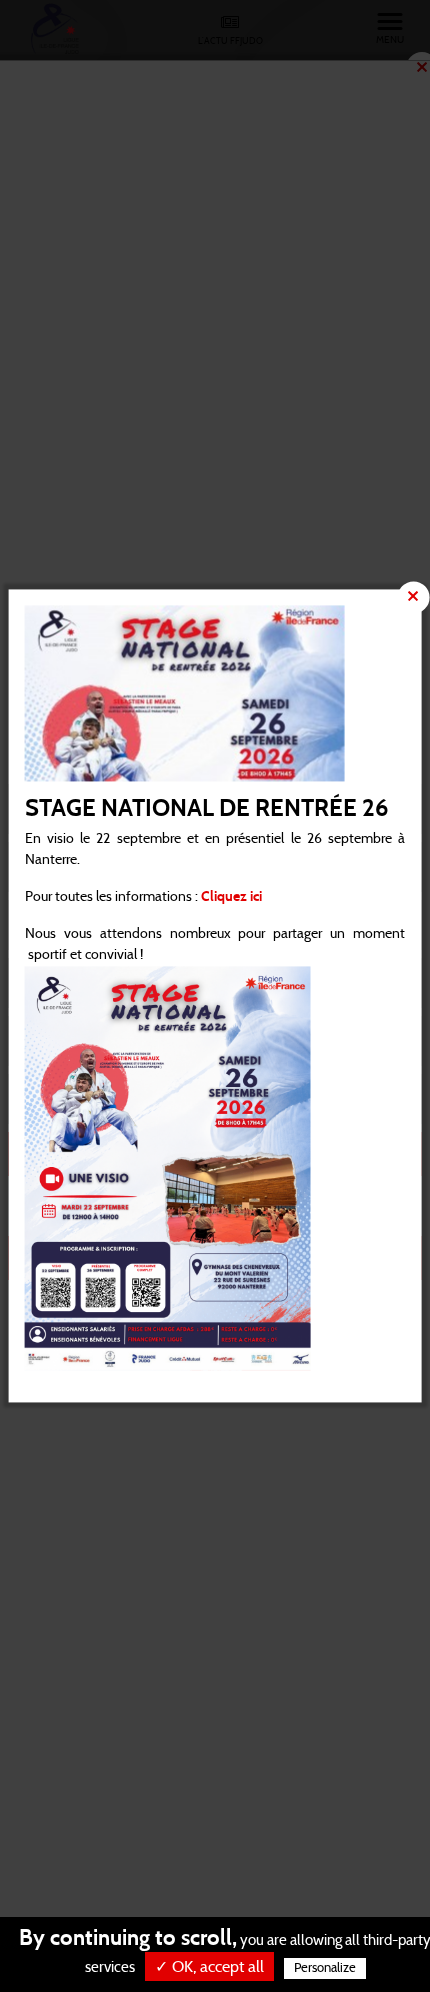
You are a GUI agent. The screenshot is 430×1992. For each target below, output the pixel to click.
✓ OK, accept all (209, 1967)
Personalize (325, 1968)
